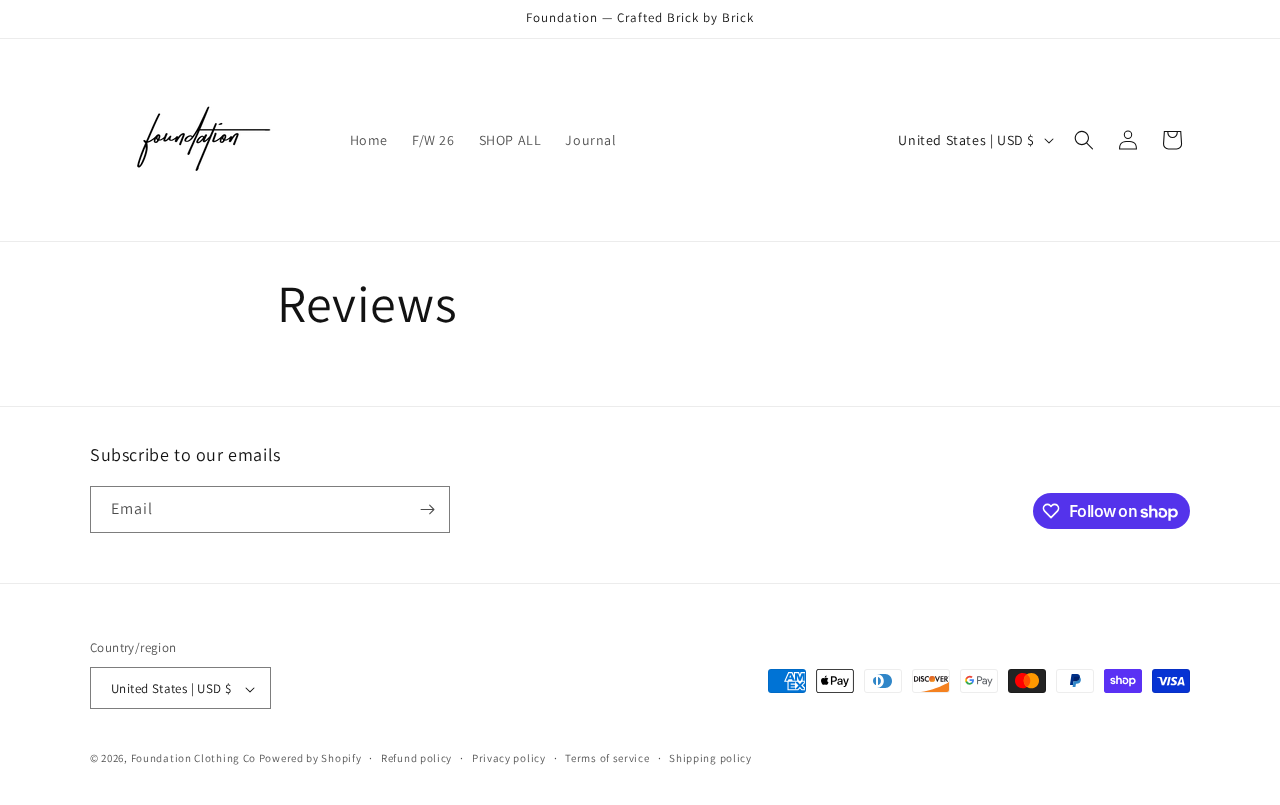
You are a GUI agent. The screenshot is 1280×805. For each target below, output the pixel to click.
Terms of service (607, 758)
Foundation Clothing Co (193, 759)
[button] (1084, 140)
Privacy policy (509, 758)
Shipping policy (710, 758)
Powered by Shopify (310, 759)
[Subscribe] (427, 509)
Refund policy (416, 758)
